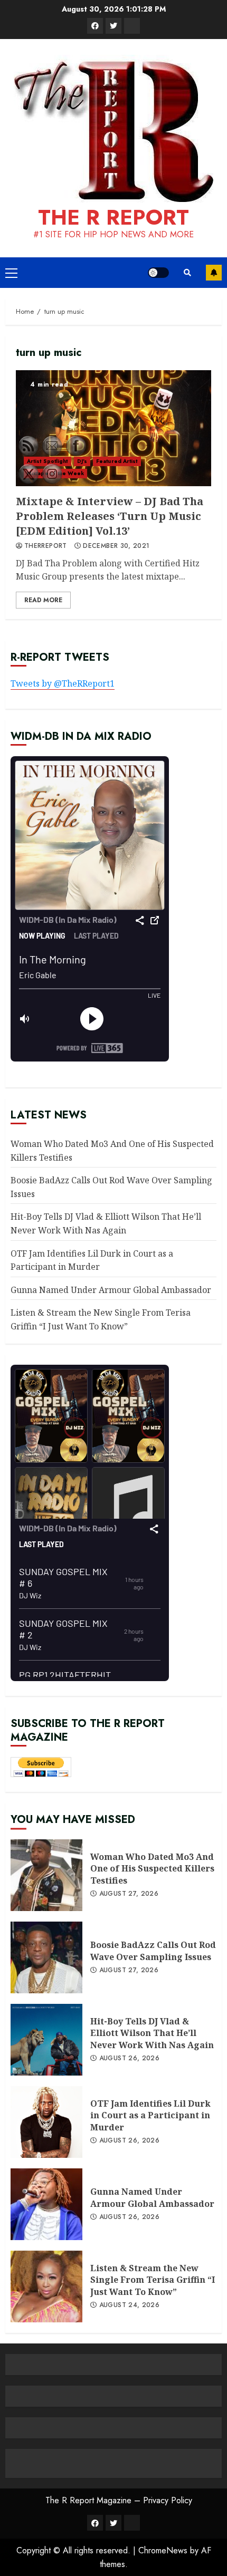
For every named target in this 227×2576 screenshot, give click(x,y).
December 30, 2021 (116, 546)
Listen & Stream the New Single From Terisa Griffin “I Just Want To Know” (153, 2280)
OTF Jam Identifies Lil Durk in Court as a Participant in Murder (150, 2115)
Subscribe (214, 273)
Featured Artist (117, 461)
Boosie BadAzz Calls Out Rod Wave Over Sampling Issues (153, 1951)
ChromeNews (163, 2550)
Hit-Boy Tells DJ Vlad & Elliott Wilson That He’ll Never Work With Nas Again (152, 2033)
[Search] (187, 273)
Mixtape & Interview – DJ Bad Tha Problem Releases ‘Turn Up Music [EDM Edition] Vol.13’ (113, 428)
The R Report (113, 217)
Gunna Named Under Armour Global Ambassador (111, 1290)
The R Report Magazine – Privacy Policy (119, 2500)
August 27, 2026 (129, 1894)
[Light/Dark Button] (158, 273)
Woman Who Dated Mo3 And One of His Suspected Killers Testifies (152, 1869)
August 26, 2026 (129, 2059)
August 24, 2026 (129, 2305)
